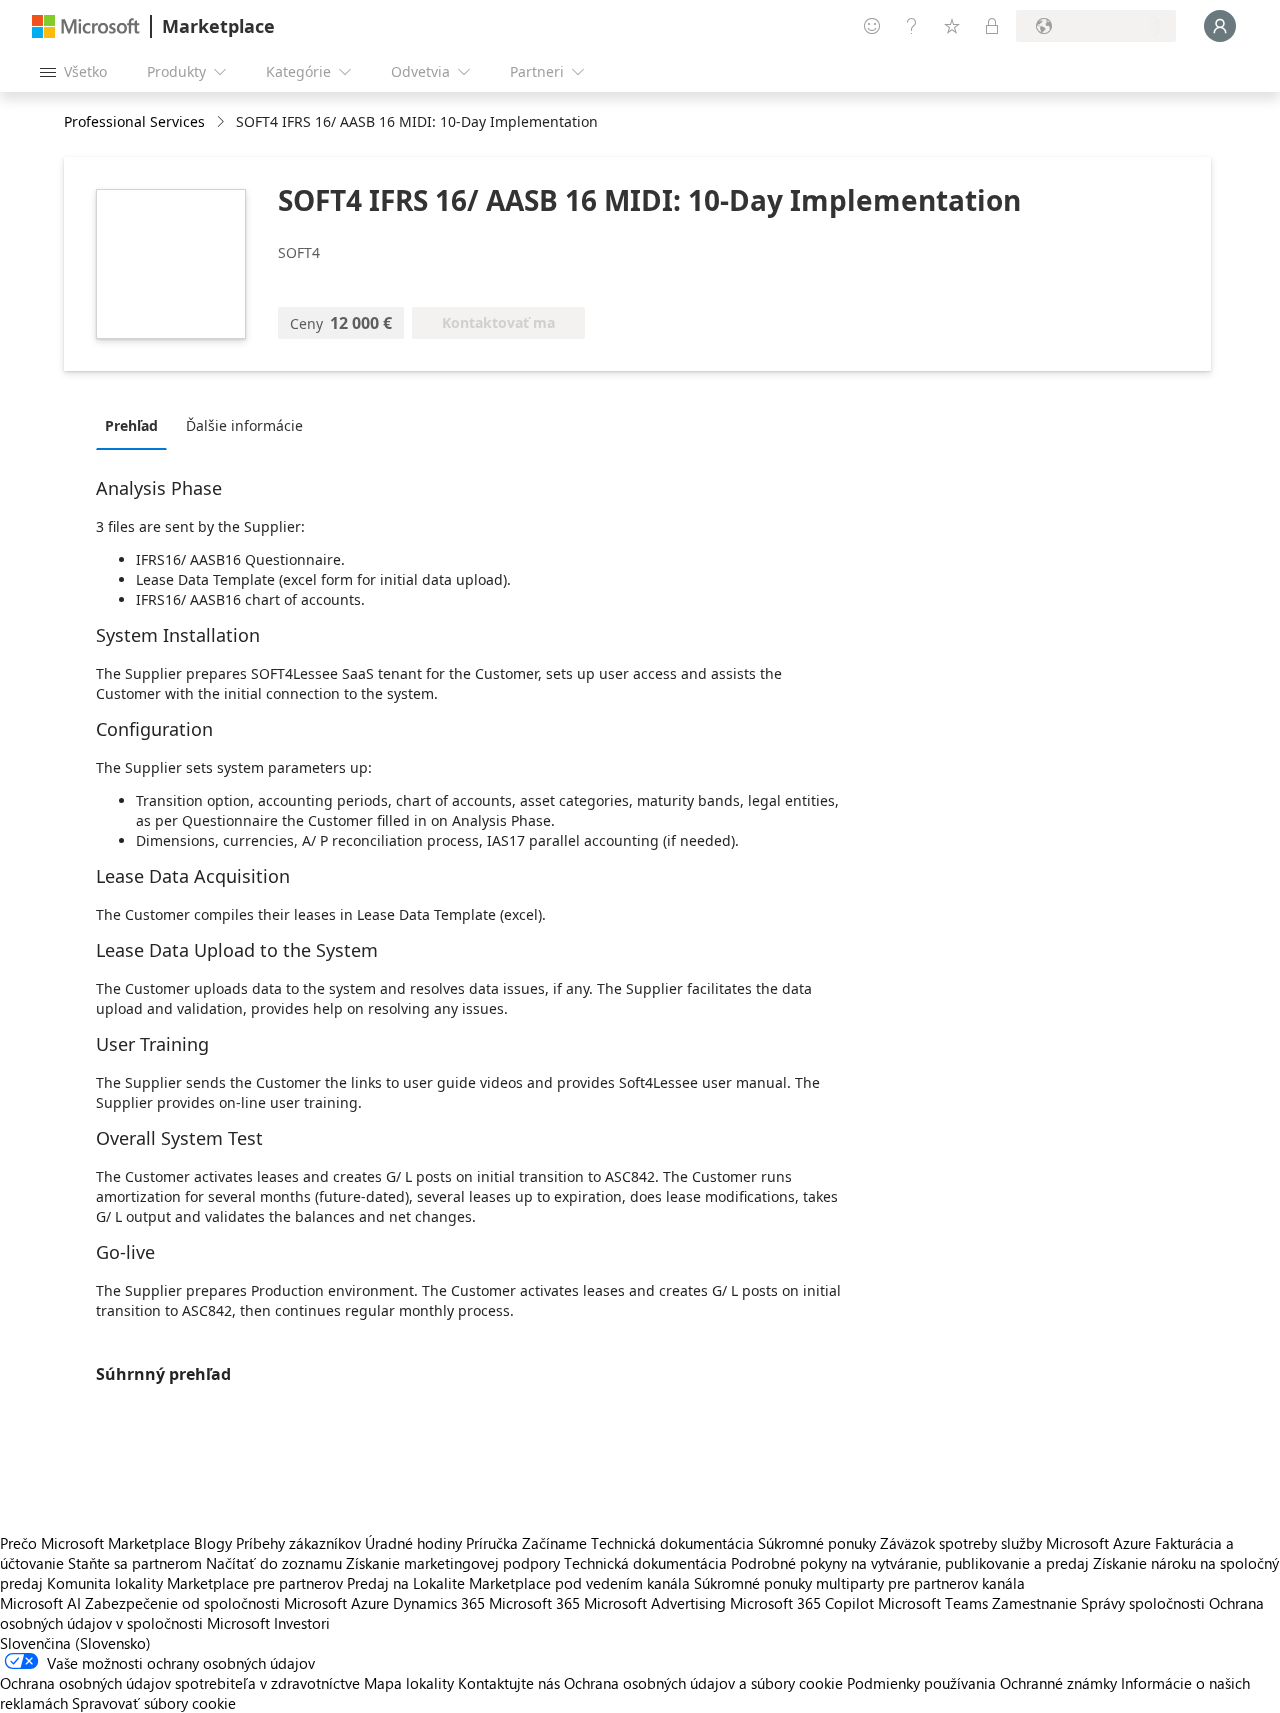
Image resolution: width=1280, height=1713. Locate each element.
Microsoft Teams (933, 1603)
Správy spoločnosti (1143, 1603)
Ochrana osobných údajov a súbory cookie (703, 1683)
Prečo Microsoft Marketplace (95, 1543)
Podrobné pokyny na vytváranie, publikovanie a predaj (910, 1563)
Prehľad (131, 425)
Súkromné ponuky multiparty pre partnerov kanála (859, 1583)
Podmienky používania (921, 1683)
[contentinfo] (222, 122)
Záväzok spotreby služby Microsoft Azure (1017, 1543)
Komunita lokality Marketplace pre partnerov (195, 1583)
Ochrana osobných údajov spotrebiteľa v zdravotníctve (180, 1683)
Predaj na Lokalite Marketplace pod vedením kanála (518, 1583)
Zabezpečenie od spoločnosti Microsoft (216, 1603)
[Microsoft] (86, 26)
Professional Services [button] (134, 121)
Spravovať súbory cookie (154, 1703)
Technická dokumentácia (672, 1543)
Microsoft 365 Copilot (802, 1603)
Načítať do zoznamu (274, 1563)
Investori (302, 1623)
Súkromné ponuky (817, 1543)
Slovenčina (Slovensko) (75, 1643)
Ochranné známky (1058, 1683)
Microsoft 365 (534, 1603)
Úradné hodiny (413, 1543)
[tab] (136, 425)
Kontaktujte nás (509, 1683)
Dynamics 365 (439, 1603)
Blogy (213, 1543)
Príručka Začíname (526, 1543)
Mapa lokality (409, 1683)
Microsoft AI (40, 1603)
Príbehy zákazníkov (298, 1543)
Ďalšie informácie (244, 425)
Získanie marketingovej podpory (453, 1563)
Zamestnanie (1034, 1603)
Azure (370, 1603)
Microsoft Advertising (655, 1603)
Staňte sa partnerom (135, 1563)
